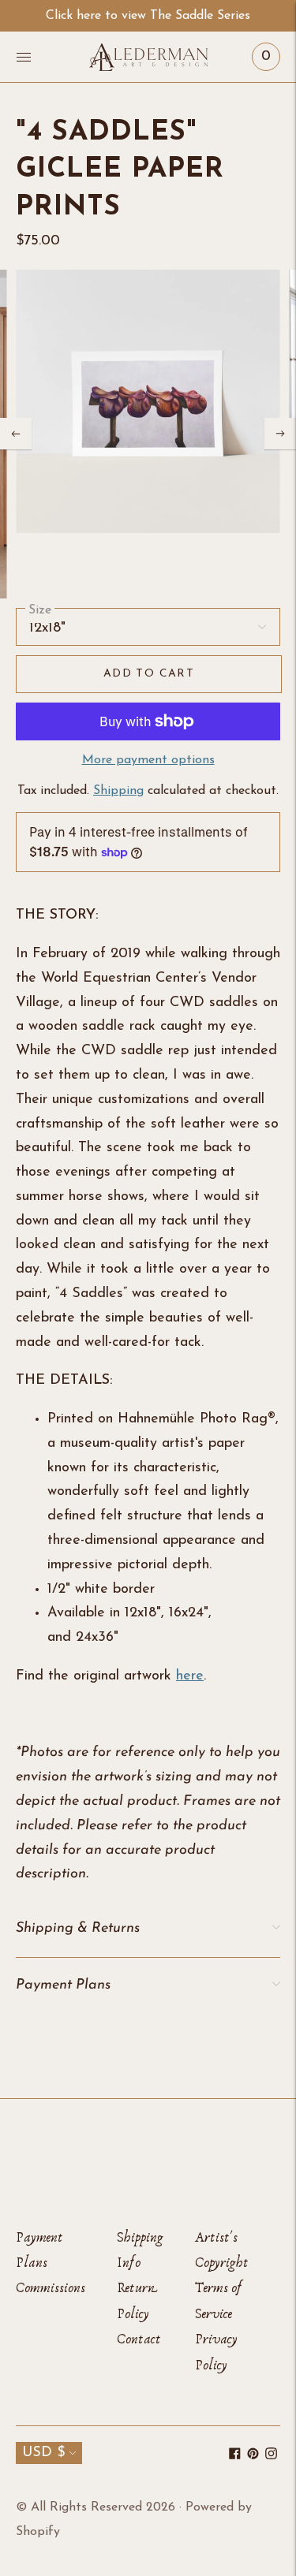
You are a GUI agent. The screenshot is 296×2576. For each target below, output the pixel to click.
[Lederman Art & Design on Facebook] (235, 2456)
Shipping (118, 791)
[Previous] (16, 434)
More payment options (148, 760)
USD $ (43, 2453)
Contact (139, 2339)
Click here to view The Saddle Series (148, 16)
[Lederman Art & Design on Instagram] (271, 2456)
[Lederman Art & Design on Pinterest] (253, 2456)
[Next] (280, 434)
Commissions (51, 2288)
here (190, 1676)
